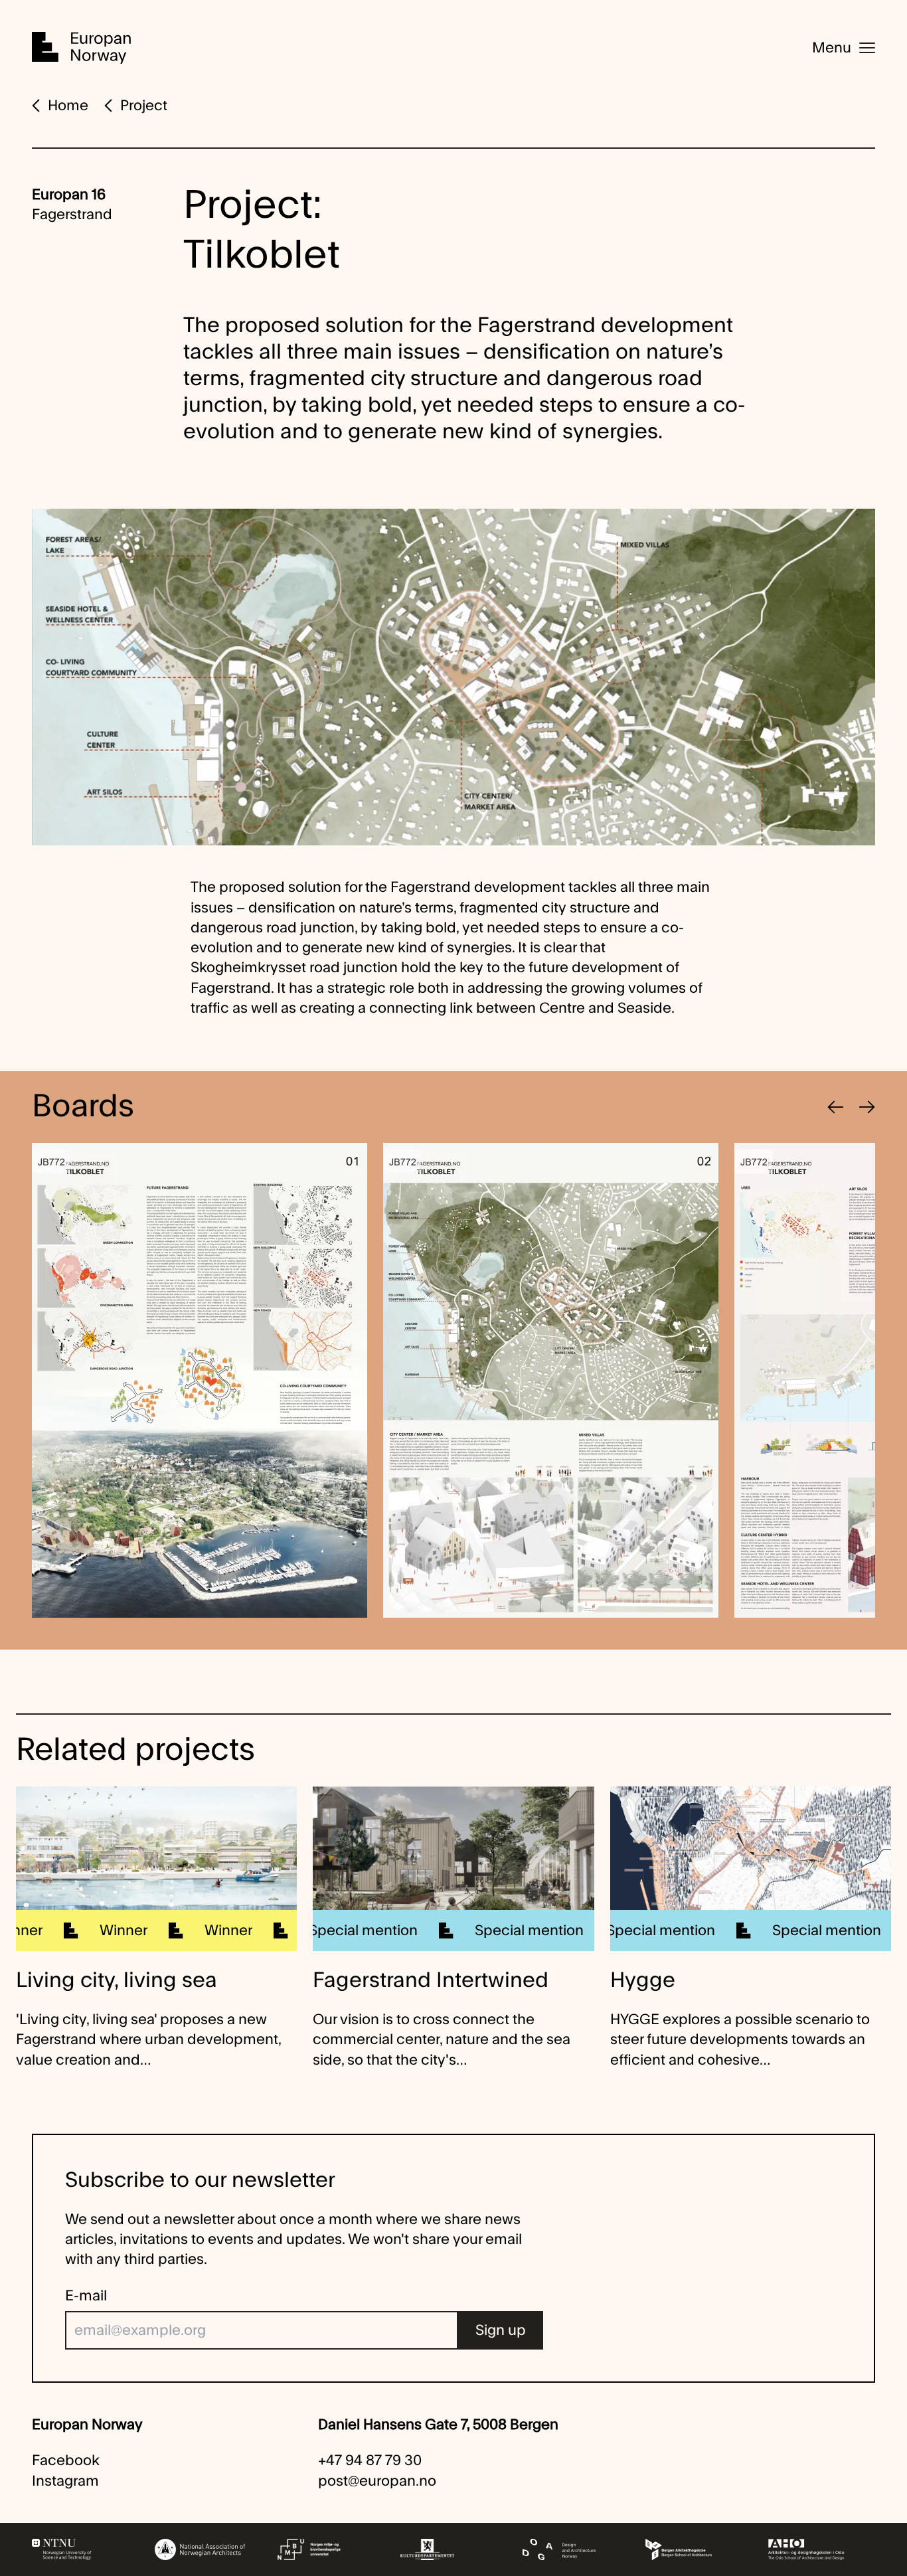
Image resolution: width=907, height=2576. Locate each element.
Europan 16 (69, 195)
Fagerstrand (72, 215)
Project (144, 106)
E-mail (86, 2296)
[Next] (867, 1107)
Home (68, 106)
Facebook (66, 2460)
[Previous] (835, 1107)
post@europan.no (377, 2481)
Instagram (65, 2481)
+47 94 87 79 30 (370, 2460)
